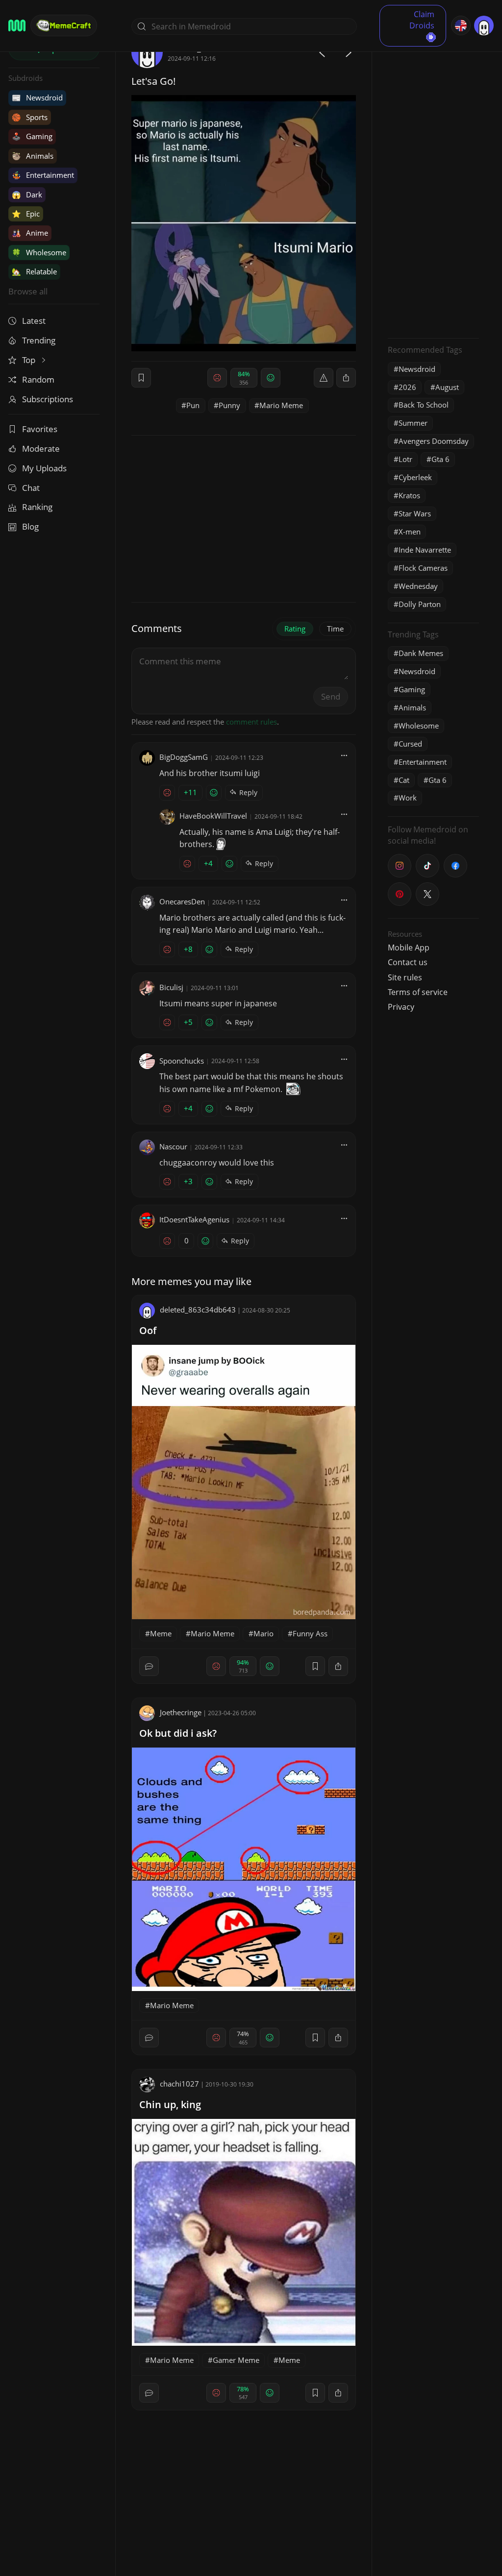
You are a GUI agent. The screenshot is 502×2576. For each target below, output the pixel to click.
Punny (229, 405)
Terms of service (418, 992)
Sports (30, 117)
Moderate (41, 449)
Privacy (401, 1007)
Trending (39, 340)
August (447, 387)
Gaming (32, 136)
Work (408, 798)
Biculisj (171, 987)
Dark (27, 194)
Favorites (40, 429)
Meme (161, 1633)
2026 (407, 387)
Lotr (405, 459)
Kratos (409, 495)
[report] (324, 378)
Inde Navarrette (425, 550)
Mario (264, 1633)
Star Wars (415, 513)
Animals (33, 156)
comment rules (251, 722)
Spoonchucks (182, 1061)
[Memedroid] (17, 25)
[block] (346, 378)
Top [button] (30, 360)
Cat (404, 780)
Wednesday (418, 586)
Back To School (424, 405)
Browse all (28, 291)
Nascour (173, 1146)
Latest (34, 321)
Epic (26, 214)
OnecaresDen (182, 901)
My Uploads (44, 468)
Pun (193, 405)
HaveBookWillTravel (213, 816)
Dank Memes (421, 653)
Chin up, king (170, 2104)
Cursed (410, 744)
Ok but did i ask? (178, 1733)
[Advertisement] (433, 184)
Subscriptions (48, 399)
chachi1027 (179, 2084)
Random (38, 379)
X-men (410, 532)
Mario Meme (281, 405)
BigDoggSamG (184, 757)
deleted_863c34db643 (198, 1310)
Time (335, 629)
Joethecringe (181, 1712)
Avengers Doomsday (434, 441)
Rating (295, 629)
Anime (30, 233)
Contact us (408, 962)
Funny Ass (310, 1633)
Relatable (34, 271)
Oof (148, 1330)
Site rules (405, 977)
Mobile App (409, 948)
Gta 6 (440, 459)
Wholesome (39, 252)
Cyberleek (415, 477)
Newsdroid (37, 97)
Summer (413, 423)
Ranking (37, 507)
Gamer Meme (236, 2360)
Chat (31, 488)
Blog (30, 526)
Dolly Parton (420, 604)
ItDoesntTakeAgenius (194, 1219)
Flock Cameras (423, 568)
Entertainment (43, 175)
